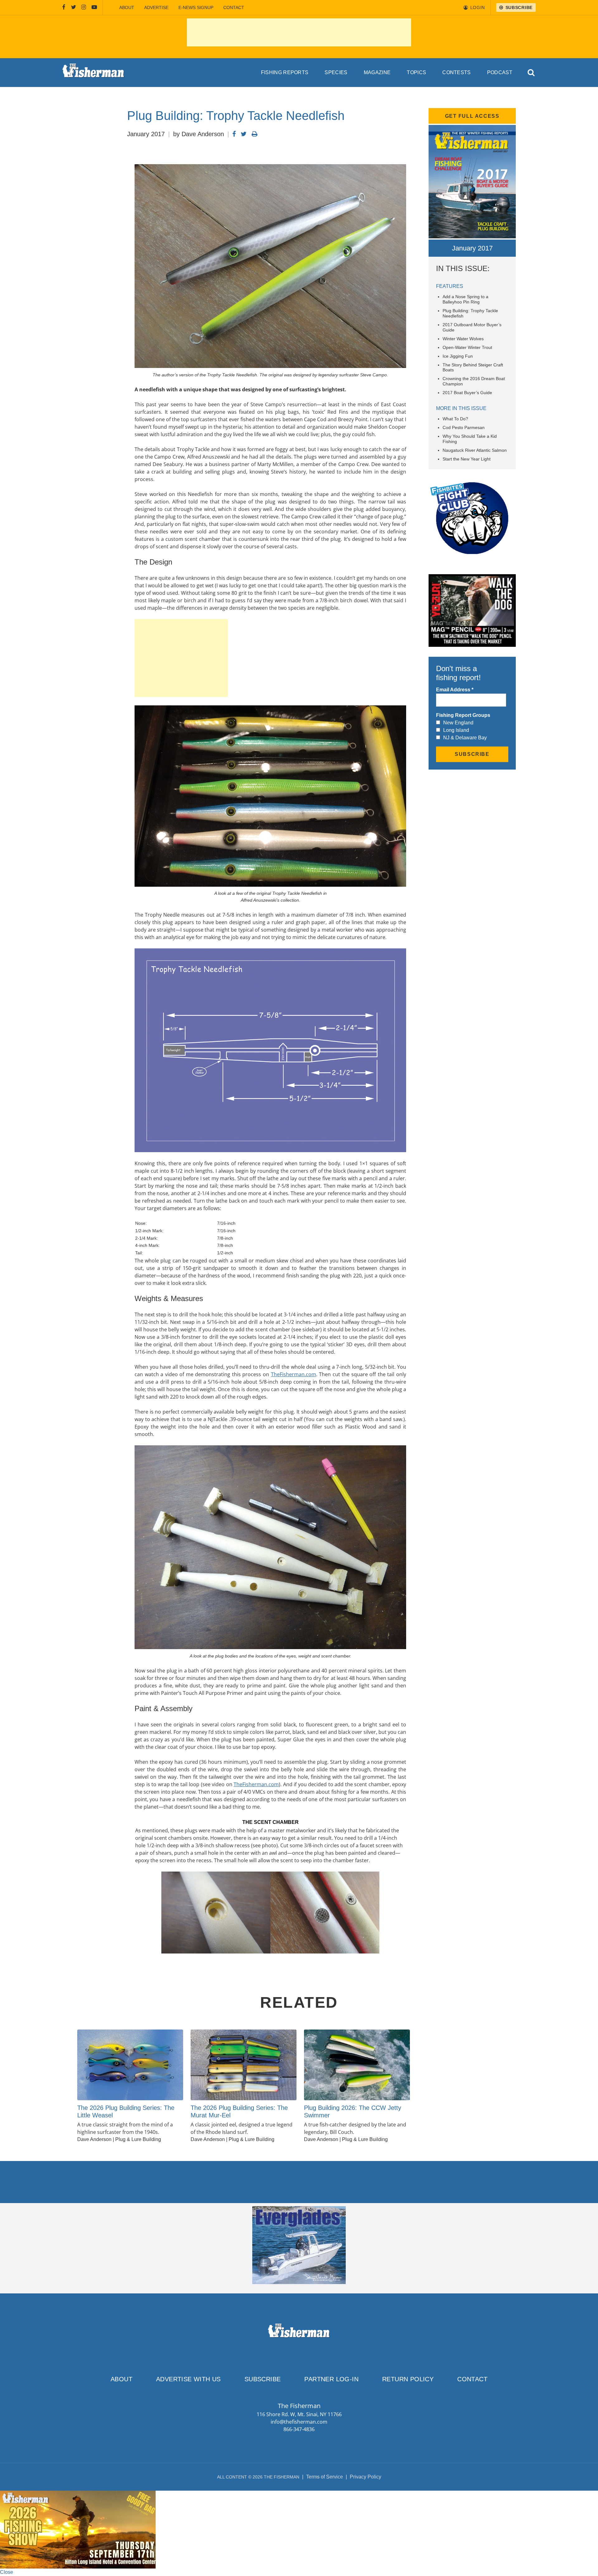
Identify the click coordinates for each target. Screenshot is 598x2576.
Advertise (156, 7)
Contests (457, 72)
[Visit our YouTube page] (94, 7)
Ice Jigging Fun (458, 356)
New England (458, 723)
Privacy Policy (365, 2477)
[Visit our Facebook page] (64, 7)
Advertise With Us (188, 2379)
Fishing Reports (285, 72)
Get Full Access (472, 116)
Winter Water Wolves (463, 339)
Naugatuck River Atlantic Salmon (475, 450)
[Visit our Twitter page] (74, 7)
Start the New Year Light (467, 459)
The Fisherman (93, 73)
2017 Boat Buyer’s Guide (467, 393)
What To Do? (455, 419)
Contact (234, 7)
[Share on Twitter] (244, 134)
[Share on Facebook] (234, 134)
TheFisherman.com (294, 1374)
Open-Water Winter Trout (467, 347)
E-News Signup (196, 7)
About (127, 7)
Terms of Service (325, 2477)
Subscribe (263, 2379)
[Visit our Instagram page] (84, 7)
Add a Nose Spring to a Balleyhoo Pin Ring (465, 299)
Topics (416, 72)
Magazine (377, 72)
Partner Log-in (331, 2379)
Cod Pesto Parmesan (464, 427)
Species (336, 72)
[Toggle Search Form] (532, 73)
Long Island (456, 730)
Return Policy (408, 2379)
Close (7, 2572)
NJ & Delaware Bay (465, 738)
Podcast (500, 72)
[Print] (255, 134)
